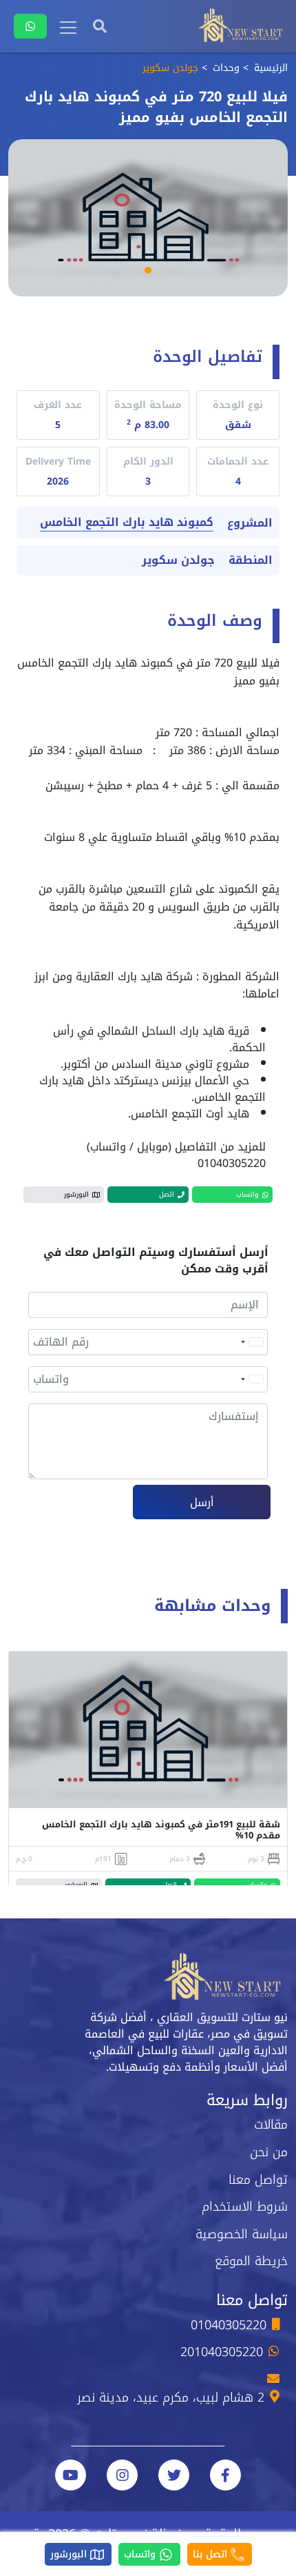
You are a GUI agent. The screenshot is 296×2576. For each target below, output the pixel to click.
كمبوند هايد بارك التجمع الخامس (127, 523)
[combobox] (251, 1342)
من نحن (269, 2152)
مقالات (271, 2124)
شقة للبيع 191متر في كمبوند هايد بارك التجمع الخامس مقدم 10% (161, 1830)
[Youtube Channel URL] (71, 2475)
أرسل (202, 1502)
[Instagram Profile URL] (122, 2475)
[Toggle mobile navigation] (68, 28)
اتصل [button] (167, 1194)
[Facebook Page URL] (225, 2475)
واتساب (141, 2554)
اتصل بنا (212, 2554)
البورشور (70, 2554)
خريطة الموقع (251, 2261)
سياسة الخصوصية (242, 2234)
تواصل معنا (258, 2180)
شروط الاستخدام (245, 2207)
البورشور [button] (76, 1194)
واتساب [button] (247, 1194)
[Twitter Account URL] (174, 2475)
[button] (148, 270)
